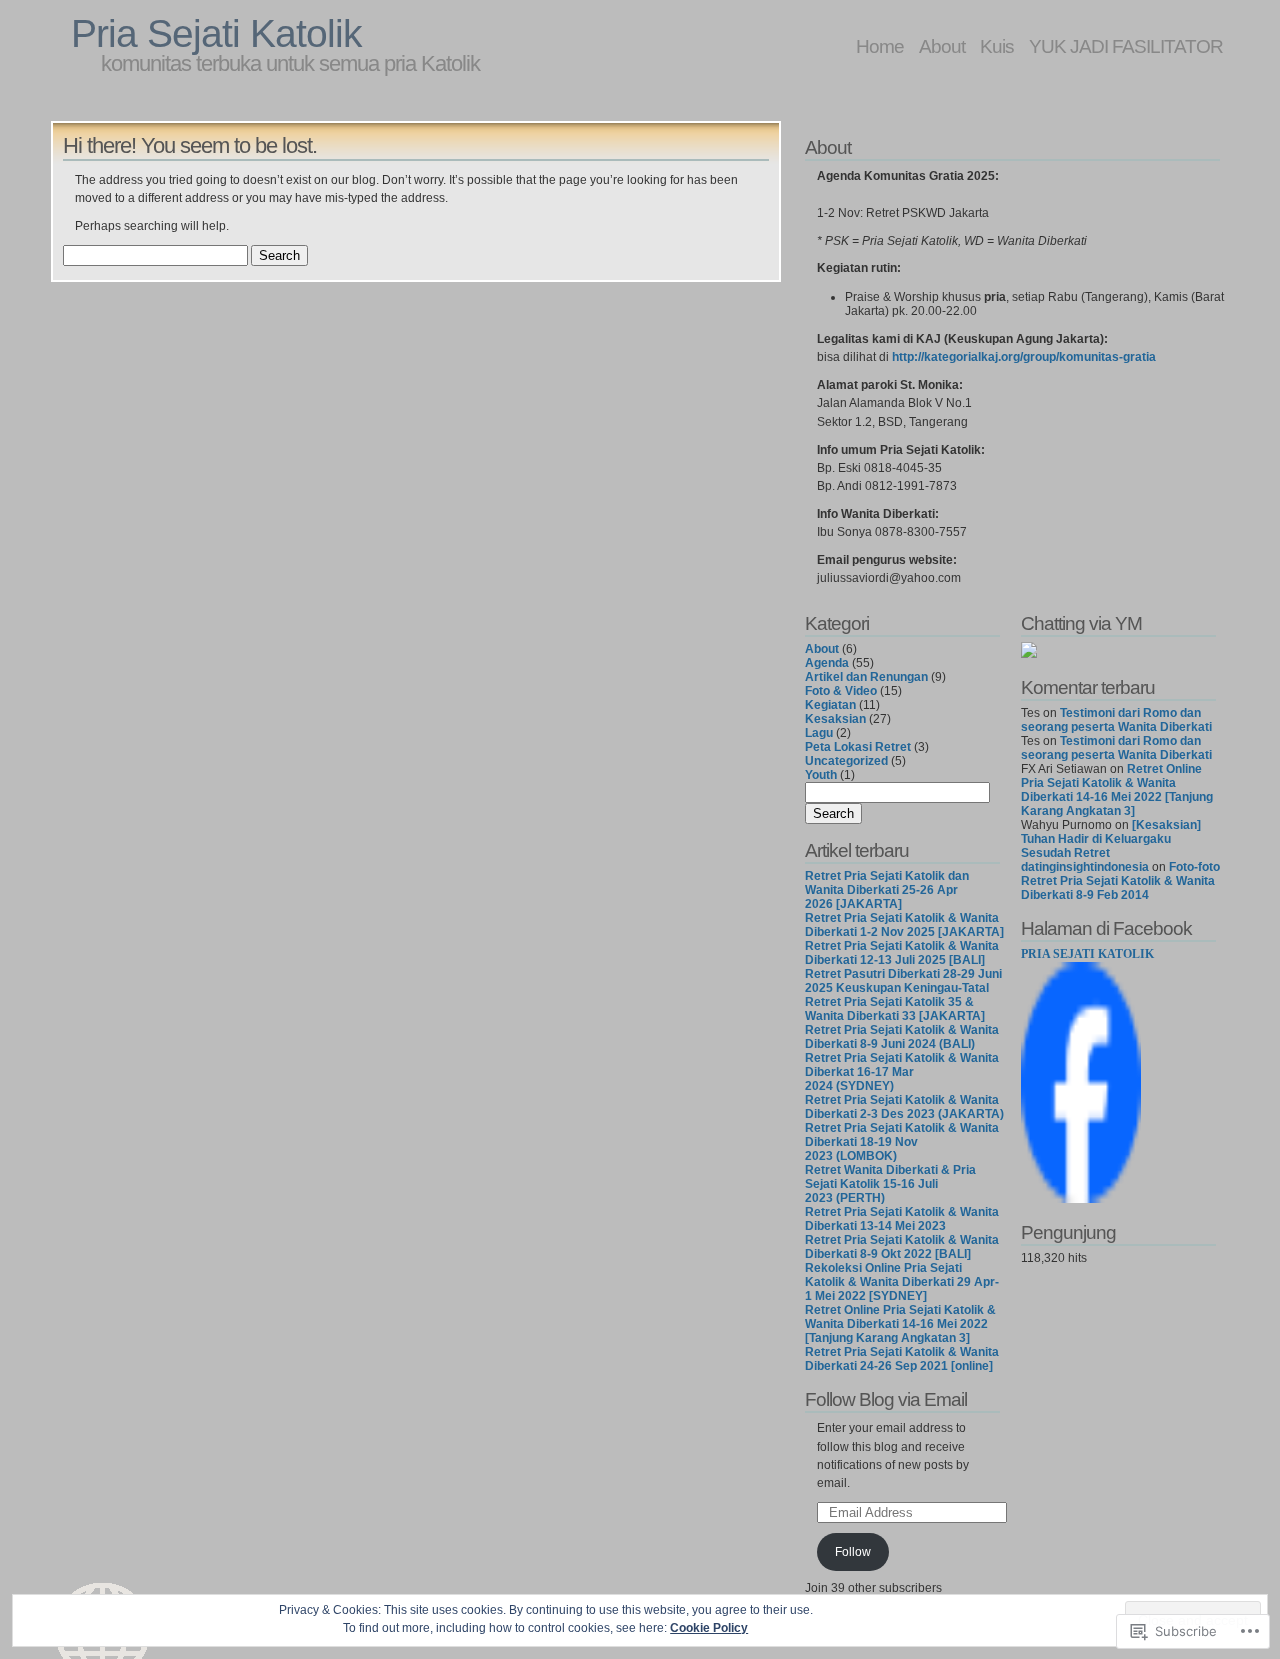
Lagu (819, 733)
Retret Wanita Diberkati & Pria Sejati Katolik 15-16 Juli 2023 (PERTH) (890, 1184)
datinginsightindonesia (1085, 867)
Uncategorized (846, 761)
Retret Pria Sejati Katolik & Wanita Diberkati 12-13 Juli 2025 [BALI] (902, 953)
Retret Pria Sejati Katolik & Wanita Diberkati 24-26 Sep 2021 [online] (902, 1359)
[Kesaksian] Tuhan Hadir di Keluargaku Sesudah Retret (1111, 839)
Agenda (827, 663)
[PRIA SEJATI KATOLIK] (1081, 1199)
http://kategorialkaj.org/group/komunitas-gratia (1024, 357)
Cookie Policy (709, 1628)
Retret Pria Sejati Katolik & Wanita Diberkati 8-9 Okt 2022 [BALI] (902, 1247)
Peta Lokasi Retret (858, 747)
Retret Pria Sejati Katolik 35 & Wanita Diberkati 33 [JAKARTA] (895, 1009)
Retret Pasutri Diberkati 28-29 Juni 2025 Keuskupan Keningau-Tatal (903, 981)
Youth (821, 775)
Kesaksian (835, 719)
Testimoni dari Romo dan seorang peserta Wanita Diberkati (1116, 720)
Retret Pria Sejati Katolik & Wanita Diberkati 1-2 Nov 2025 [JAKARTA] (904, 925)
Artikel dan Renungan (866, 677)
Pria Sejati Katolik (216, 33)
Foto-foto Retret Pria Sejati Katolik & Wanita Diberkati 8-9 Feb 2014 (1120, 881)
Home (880, 46)
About (942, 46)
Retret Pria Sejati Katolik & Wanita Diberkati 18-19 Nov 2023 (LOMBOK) (902, 1142)
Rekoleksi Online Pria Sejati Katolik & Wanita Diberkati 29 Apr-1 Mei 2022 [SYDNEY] (902, 1282)
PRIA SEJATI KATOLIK (1087, 954)
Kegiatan (830, 705)
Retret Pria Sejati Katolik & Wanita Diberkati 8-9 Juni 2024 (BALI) (902, 1037)
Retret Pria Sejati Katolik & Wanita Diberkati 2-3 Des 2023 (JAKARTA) (904, 1107)
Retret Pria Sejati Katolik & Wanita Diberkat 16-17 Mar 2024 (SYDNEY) (902, 1072)
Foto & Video (841, 691)
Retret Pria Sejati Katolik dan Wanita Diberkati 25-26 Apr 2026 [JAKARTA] (887, 890)
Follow (853, 1552)
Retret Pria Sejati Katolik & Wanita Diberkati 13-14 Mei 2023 (902, 1219)
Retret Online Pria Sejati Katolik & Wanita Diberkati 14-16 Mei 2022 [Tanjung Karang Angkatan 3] (900, 1324)
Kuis (997, 46)
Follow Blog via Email (886, 1399)
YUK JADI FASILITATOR (1126, 46)
